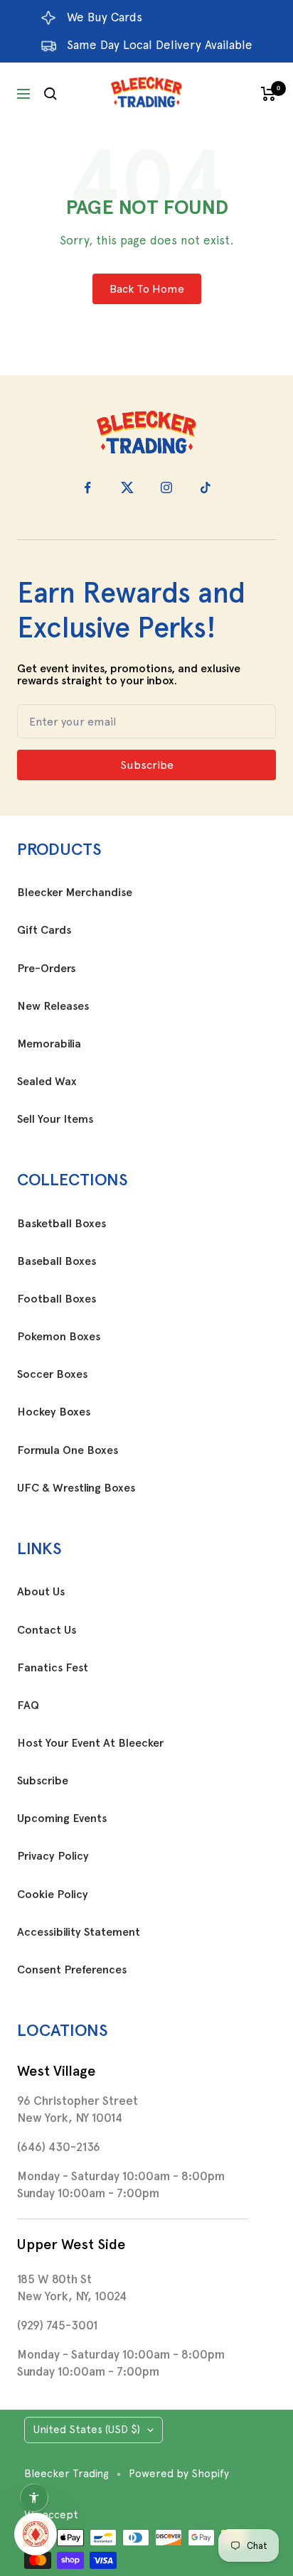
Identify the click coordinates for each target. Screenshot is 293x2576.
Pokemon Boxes (59, 1337)
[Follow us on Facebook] (88, 488)
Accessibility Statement (79, 1932)
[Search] (50, 94)
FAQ (28, 1705)
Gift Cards (44, 930)
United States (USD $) (87, 2430)
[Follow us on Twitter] (127, 488)
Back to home (147, 289)
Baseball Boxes (57, 1261)
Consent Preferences (72, 1970)
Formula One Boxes (68, 1450)
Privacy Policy (53, 1856)
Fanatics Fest (53, 1668)
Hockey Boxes (54, 1412)
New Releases (53, 1006)
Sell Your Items (55, 1119)
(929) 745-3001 (57, 2325)
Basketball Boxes (62, 1224)
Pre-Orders (46, 969)
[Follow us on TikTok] (205, 488)
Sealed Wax (47, 1082)
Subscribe (43, 1781)
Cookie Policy (53, 1895)
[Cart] (268, 94)
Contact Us (47, 1630)
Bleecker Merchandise (75, 893)
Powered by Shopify (179, 2474)
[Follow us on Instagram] (166, 488)
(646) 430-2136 (59, 2147)
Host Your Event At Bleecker (90, 1743)
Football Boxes (57, 1299)
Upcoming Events (62, 1818)
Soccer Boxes (52, 1374)
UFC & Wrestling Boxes (76, 1488)
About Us (41, 1592)
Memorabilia (49, 1044)
